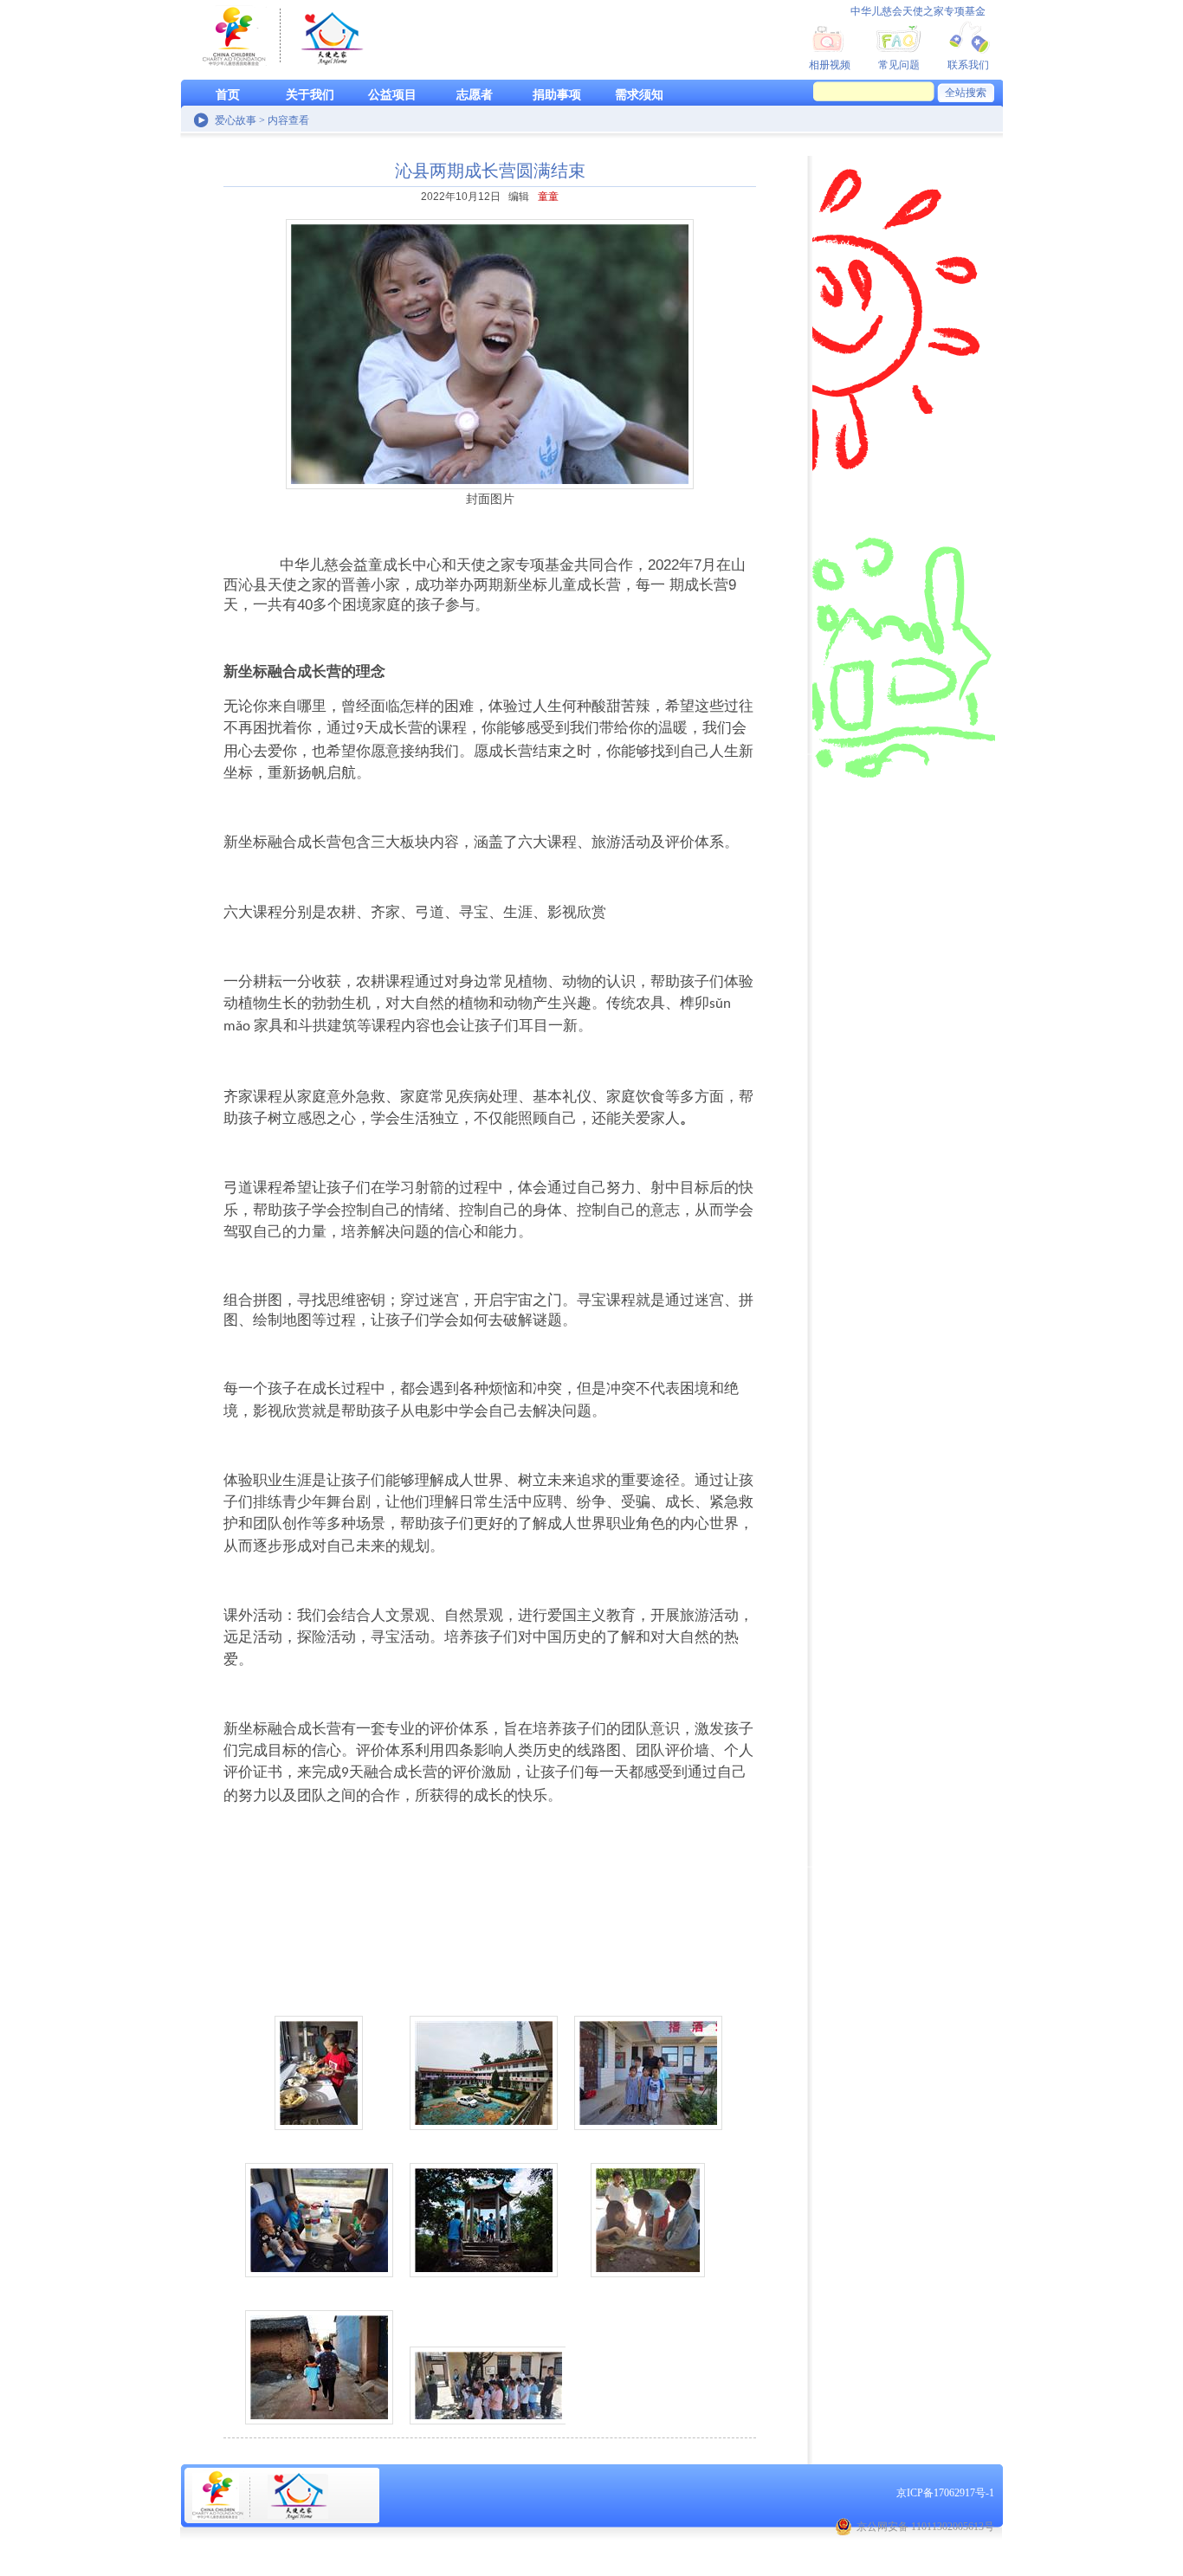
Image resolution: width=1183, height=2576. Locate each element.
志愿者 (475, 95)
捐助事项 (557, 95)
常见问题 (899, 65)
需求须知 (639, 95)
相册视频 (830, 65)
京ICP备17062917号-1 (945, 2493)
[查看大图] (323, 2061)
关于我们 (310, 95)
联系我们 (968, 65)
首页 (228, 95)
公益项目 (392, 95)
